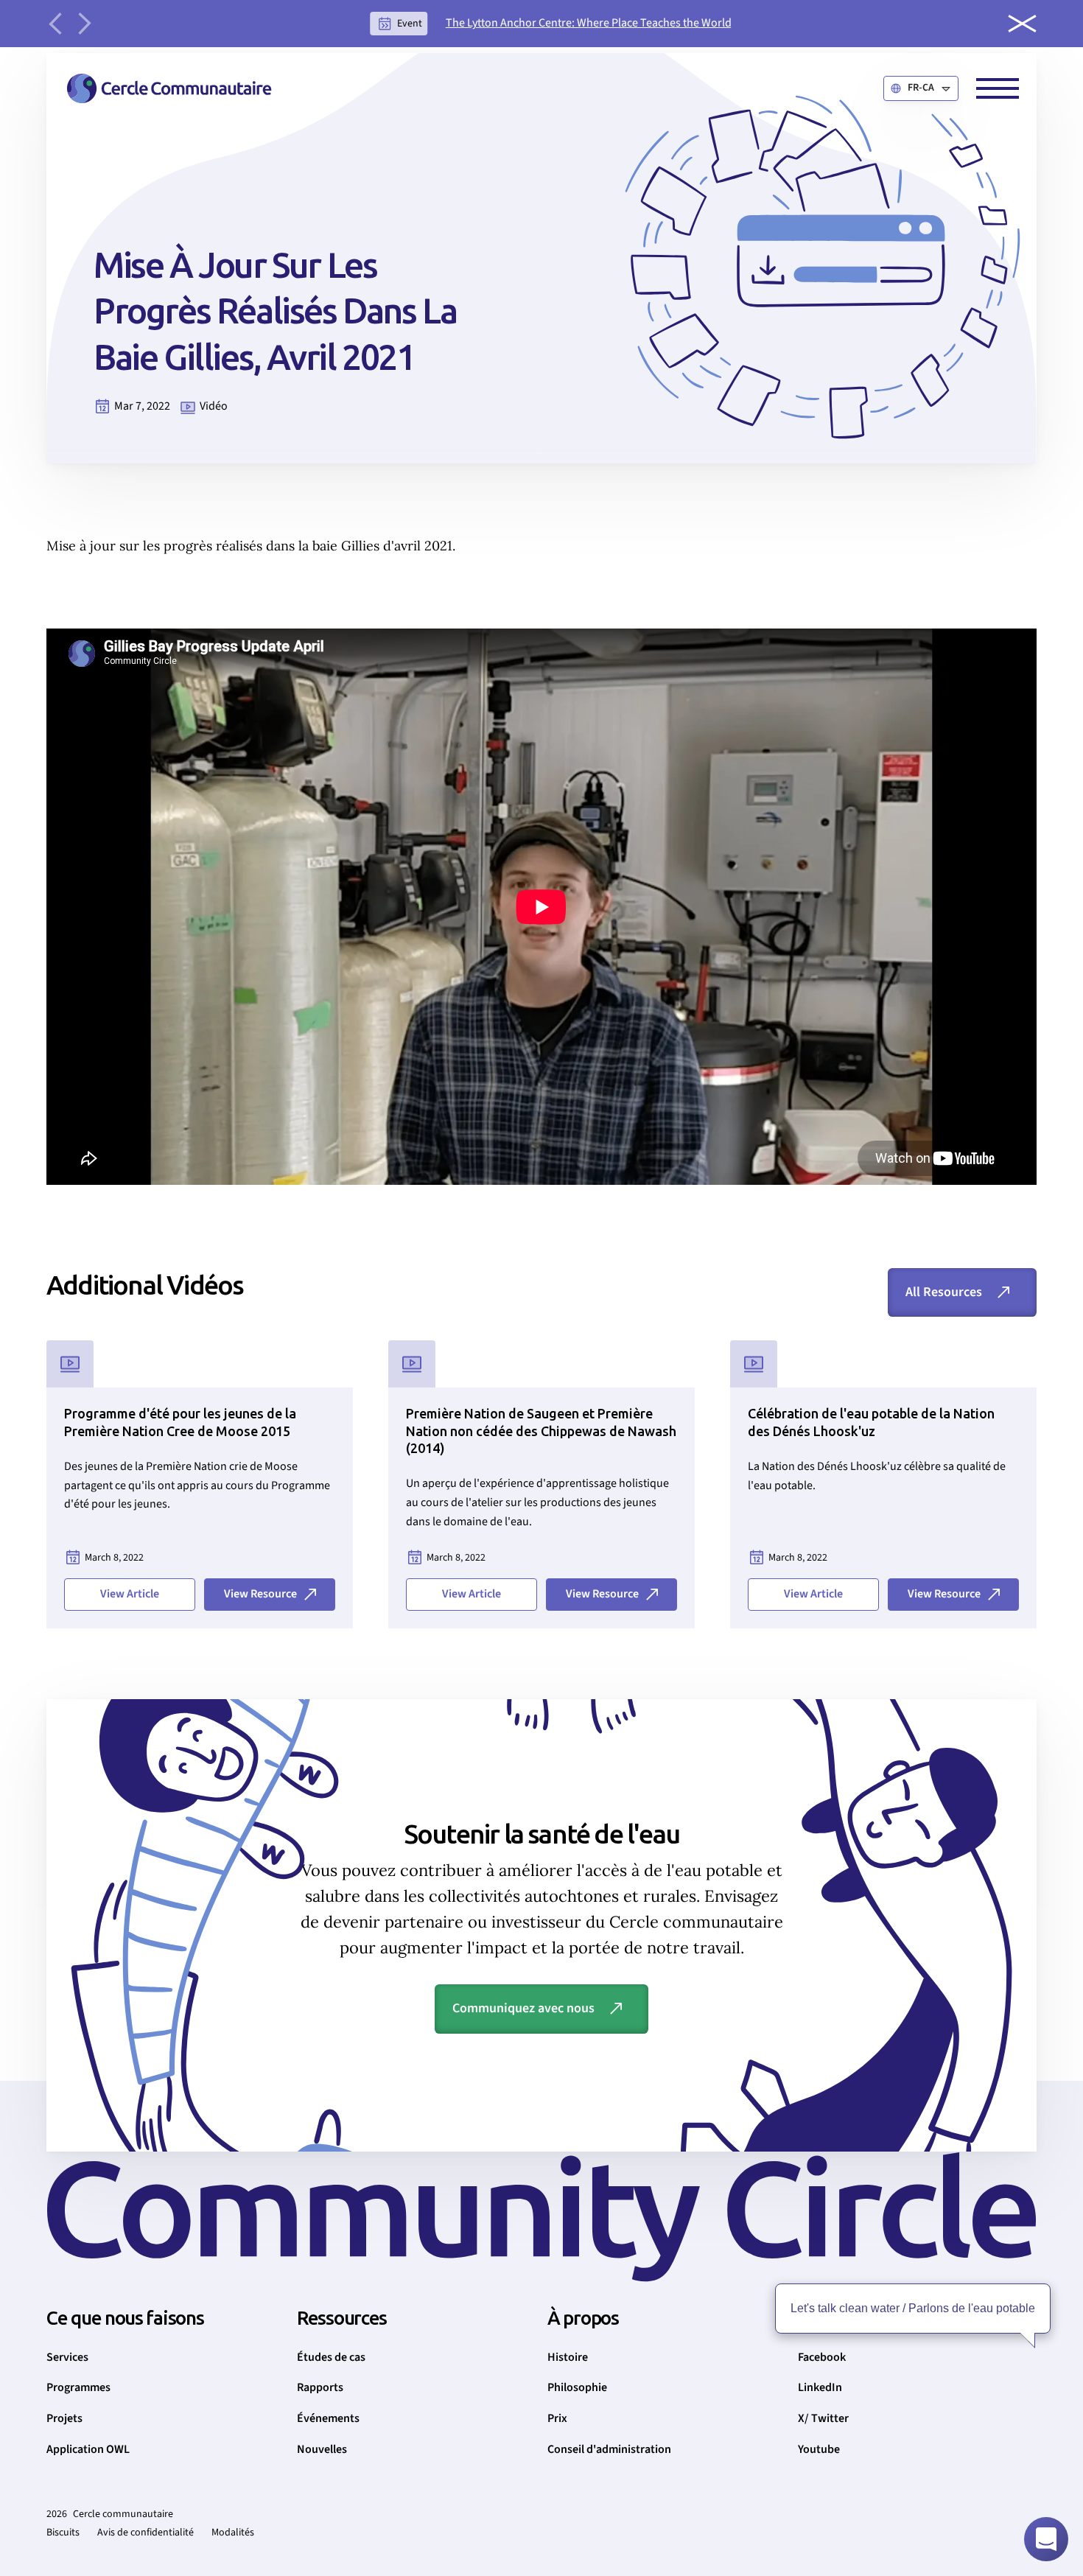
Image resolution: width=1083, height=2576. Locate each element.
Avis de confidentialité (146, 2533)
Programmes (78, 2387)
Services (67, 2357)
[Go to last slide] (55, 24)
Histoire (568, 2357)
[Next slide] (85, 24)
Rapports (320, 2387)
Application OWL (88, 2449)
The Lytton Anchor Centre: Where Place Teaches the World (589, 23)
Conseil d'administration (609, 2449)
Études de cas (331, 2357)
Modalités (233, 2533)
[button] (921, 88)
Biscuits (63, 2533)
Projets (64, 2418)
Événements (328, 2418)
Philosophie (577, 2387)
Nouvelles (322, 2449)
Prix (557, 2418)
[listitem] (551, 24)
